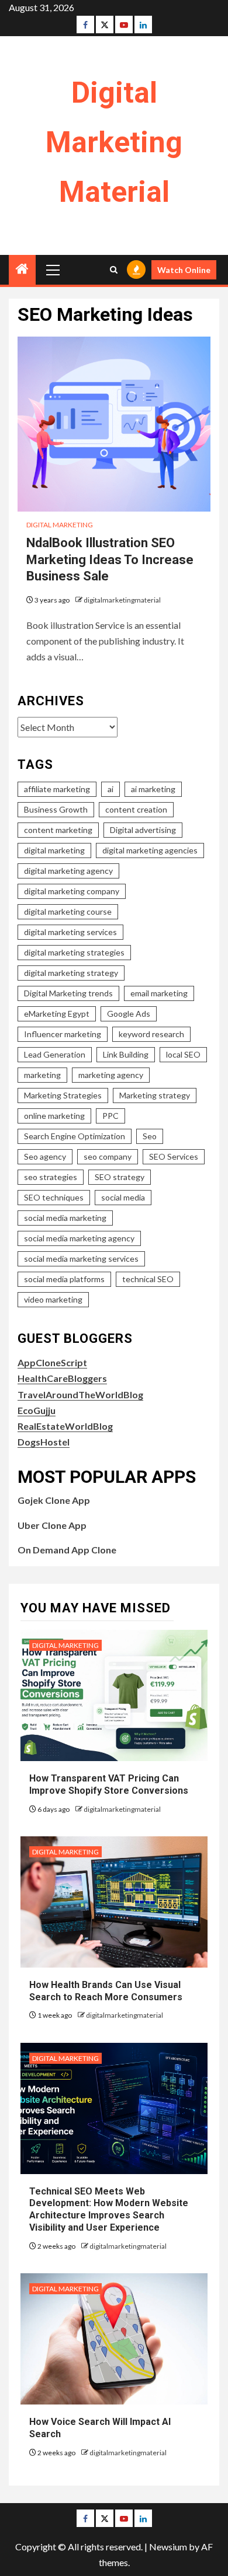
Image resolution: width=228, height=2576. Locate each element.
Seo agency (45, 1156)
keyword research (151, 1034)
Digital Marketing (60, 525)
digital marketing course (68, 911)
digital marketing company (72, 891)
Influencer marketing (63, 1034)
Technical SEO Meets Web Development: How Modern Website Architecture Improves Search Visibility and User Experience (109, 2209)
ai (110, 789)
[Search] (114, 270)
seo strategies (51, 1177)
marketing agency (111, 1075)
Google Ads (129, 1014)
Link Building (126, 1054)
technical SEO (148, 1279)
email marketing (159, 993)
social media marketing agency (79, 1238)
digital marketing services (70, 932)
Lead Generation (55, 1054)
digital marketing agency (68, 871)
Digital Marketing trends (68, 993)
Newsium (168, 2547)
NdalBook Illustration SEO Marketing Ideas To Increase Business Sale (110, 559)
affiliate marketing (57, 789)
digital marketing (54, 850)
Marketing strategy (155, 1095)
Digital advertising (143, 830)
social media (123, 1197)
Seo (150, 1136)
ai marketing (153, 789)
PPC (110, 1116)
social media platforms (64, 1279)
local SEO (183, 1054)
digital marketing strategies (74, 952)
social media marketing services (81, 1259)
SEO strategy (120, 1177)
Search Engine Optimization (75, 1136)
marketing (42, 1075)
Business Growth (56, 809)
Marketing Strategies (63, 1095)
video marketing (53, 1299)
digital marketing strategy (71, 973)
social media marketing (65, 1218)
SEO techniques (54, 1197)
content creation (136, 809)
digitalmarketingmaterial (122, 600)
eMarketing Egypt (57, 1014)
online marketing (54, 1116)
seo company (108, 1156)
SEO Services (174, 1156)
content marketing (58, 830)
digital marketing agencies (150, 850)
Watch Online (184, 270)
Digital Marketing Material (114, 142)
